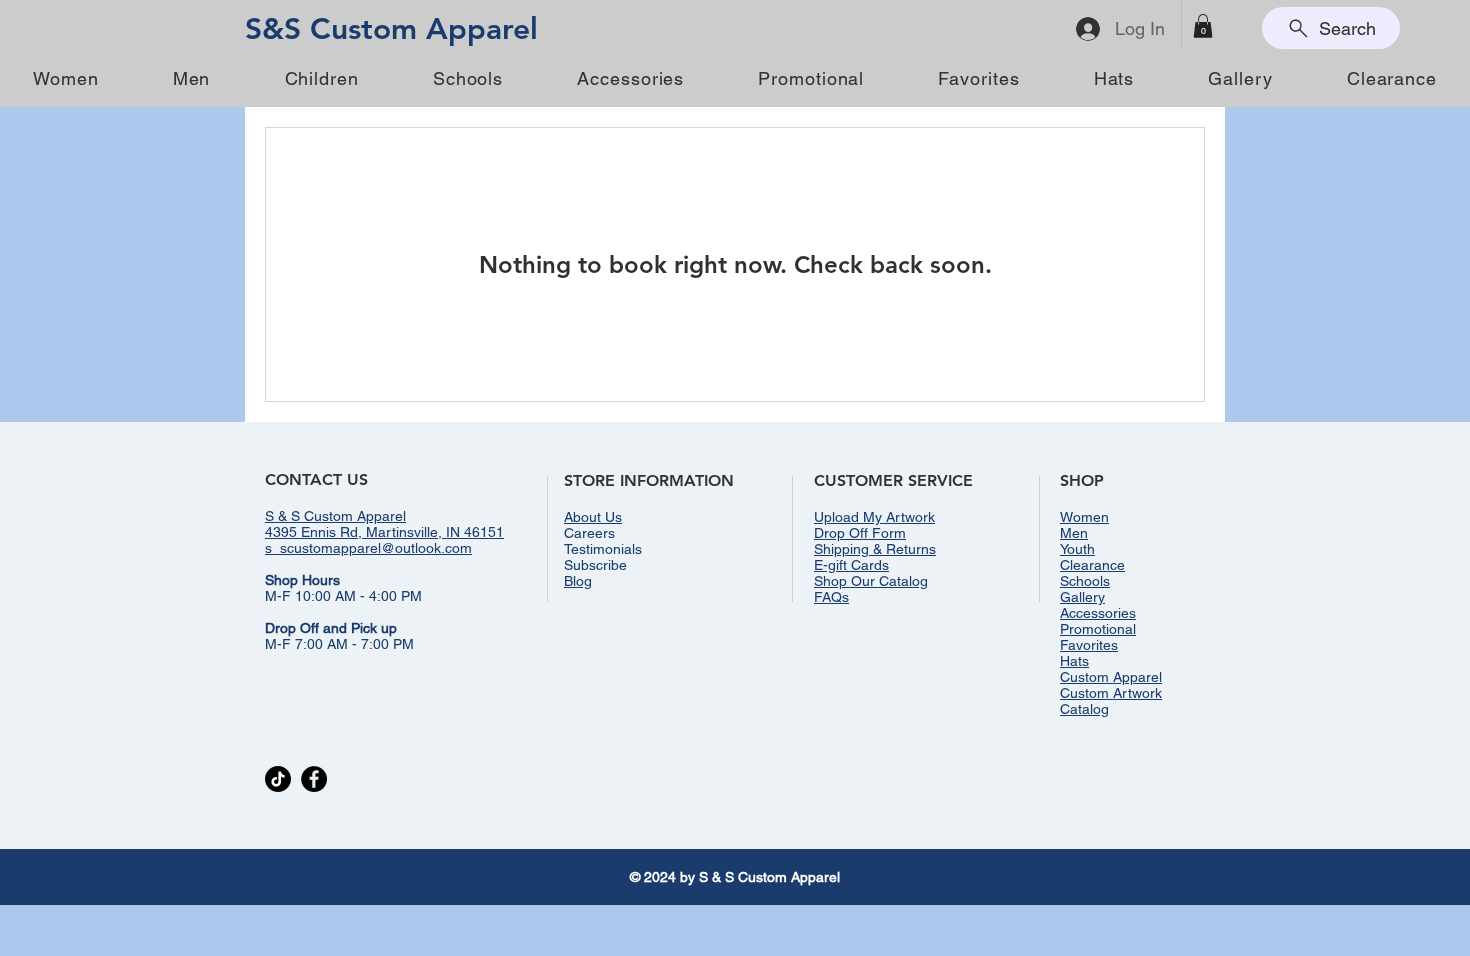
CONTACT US (316, 479)
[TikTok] (278, 779)
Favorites (1089, 645)
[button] (1203, 26)
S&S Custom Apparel (391, 29)
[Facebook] (314, 779)
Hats (1074, 661)
